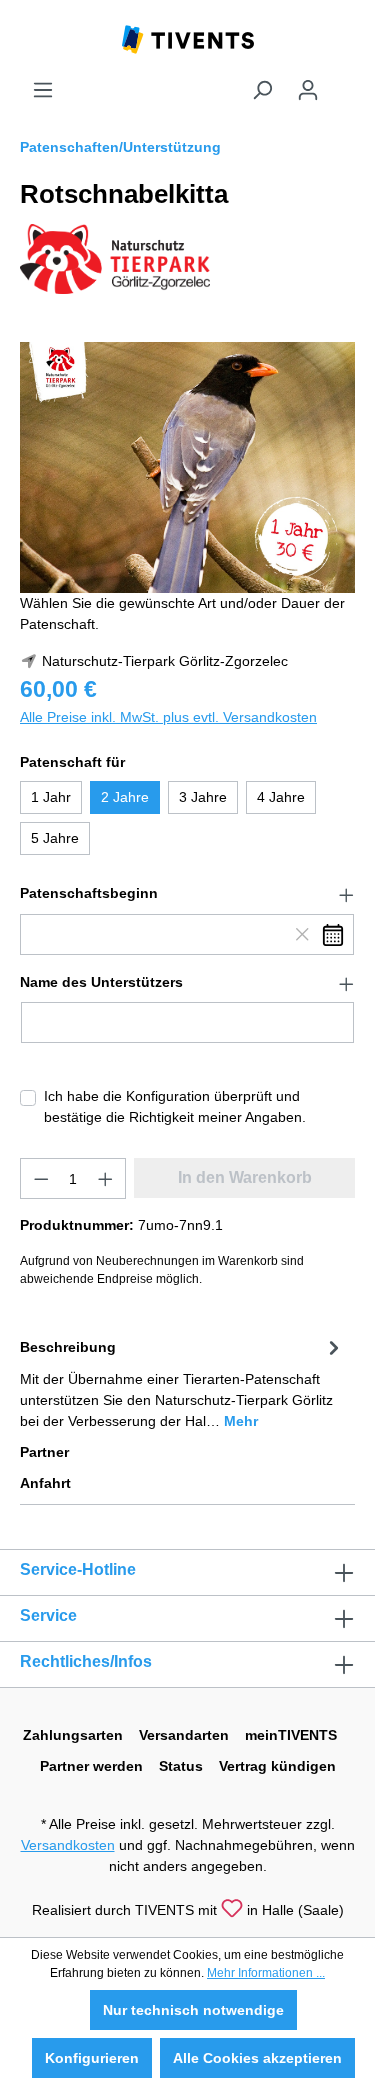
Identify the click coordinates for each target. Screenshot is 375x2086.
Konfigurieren (92, 2058)
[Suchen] (262, 90)
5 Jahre (55, 838)
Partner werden (91, 1766)
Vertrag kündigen (277, 1766)
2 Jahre (125, 797)
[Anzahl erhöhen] (106, 1178)
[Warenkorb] (343, 82)
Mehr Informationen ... (266, 1973)
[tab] (182, 1382)
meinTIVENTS (291, 1735)
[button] (187, 894)
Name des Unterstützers (101, 982)
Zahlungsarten (73, 1735)
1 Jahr (51, 797)
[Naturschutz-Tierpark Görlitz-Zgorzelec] (115, 258)
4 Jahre (281, 797)
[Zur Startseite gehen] (188, 38)
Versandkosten (68, 1845)
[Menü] (43, 90)
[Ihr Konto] (308, 90)
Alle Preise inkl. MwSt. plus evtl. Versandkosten (168, 717)
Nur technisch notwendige (193, 2010)
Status (181, 1766)
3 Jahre (203, 797)
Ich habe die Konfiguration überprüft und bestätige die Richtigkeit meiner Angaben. (175, 1106)
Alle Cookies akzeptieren (257, 2058)
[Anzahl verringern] (41, 1178)
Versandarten (184, 1735)
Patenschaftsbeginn (89, 893)
